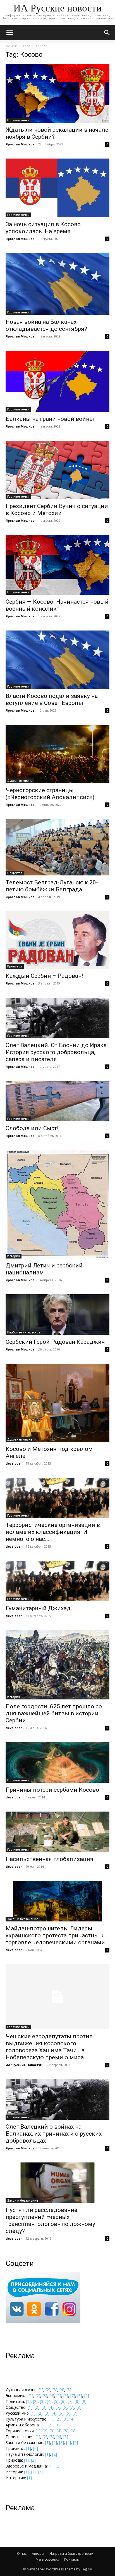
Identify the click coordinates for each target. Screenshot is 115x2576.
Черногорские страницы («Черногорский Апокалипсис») (50, 794)
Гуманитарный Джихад (38, 1608)
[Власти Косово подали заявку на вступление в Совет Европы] (57, 660)
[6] (66, 2396)
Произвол (15, 966)
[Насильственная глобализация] (57, 1832)
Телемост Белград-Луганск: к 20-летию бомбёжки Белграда (52, 886)
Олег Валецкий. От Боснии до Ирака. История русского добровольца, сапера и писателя (57, 1052)
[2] (48, 2390)
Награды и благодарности (71, 2553)
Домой (11, 46)
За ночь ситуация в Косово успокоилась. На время (43, 228)
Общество (15, 873)
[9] (87, 2396)
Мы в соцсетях (47, 2559)
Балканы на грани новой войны (50, 419)
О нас (22, 2553)
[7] (73, 2396)
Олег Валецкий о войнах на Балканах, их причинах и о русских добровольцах (54, 2134)
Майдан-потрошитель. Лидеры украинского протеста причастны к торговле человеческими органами (55, 1935)
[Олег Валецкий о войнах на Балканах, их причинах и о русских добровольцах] (57, 2099)
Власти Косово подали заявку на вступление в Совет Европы (52, 699)
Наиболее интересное (24, 1332)
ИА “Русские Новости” (24, 2065)
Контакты (72, 2559)
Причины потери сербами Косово (52, 1790)
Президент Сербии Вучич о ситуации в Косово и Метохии (57, 510)
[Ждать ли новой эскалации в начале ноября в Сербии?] (57, 94)
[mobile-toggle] (9, 33)
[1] (41, 2390)
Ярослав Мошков (20, 144)
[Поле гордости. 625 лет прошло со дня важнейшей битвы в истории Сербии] (57, 1665)
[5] (69, 2390)
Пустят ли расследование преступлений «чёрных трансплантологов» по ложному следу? (50, 2220)
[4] (62, 2390)
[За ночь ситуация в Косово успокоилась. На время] (57, 188)
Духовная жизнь (20, 781)
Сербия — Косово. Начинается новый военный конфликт (57, 605)
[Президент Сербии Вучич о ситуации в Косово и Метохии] (57, 470)
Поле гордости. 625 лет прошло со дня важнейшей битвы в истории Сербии (54, 1713)
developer (14, 1463)
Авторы (38, 2553)
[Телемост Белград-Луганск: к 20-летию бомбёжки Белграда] (57, 847)
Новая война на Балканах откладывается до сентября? (46, 325)
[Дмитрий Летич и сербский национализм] (57, 1204)
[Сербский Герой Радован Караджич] (57, 1315)
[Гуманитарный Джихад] (57, 1581)
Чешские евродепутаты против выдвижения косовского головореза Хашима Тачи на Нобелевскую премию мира (49, 2047)
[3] (55, 2390)
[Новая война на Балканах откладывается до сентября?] (57, 284)
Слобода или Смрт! (32, 1128)
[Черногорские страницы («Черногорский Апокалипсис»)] (57, 754)
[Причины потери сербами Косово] (57, 1762)
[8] (80, 2396)
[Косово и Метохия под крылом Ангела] (57, 1403)
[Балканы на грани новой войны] (57, 381)
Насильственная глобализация (50, 1859)
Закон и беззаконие (23, 1919)
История (14, 1256)
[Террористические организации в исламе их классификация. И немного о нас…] (57, 1498)
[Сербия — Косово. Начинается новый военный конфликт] (57, 565)
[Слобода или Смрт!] (57, 1101)
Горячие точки (18, 120)
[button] (107, 33)
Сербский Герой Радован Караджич (55, 1342)
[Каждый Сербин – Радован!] (57, 940)
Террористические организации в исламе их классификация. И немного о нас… (53, 1532)
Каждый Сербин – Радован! (44, 976)
